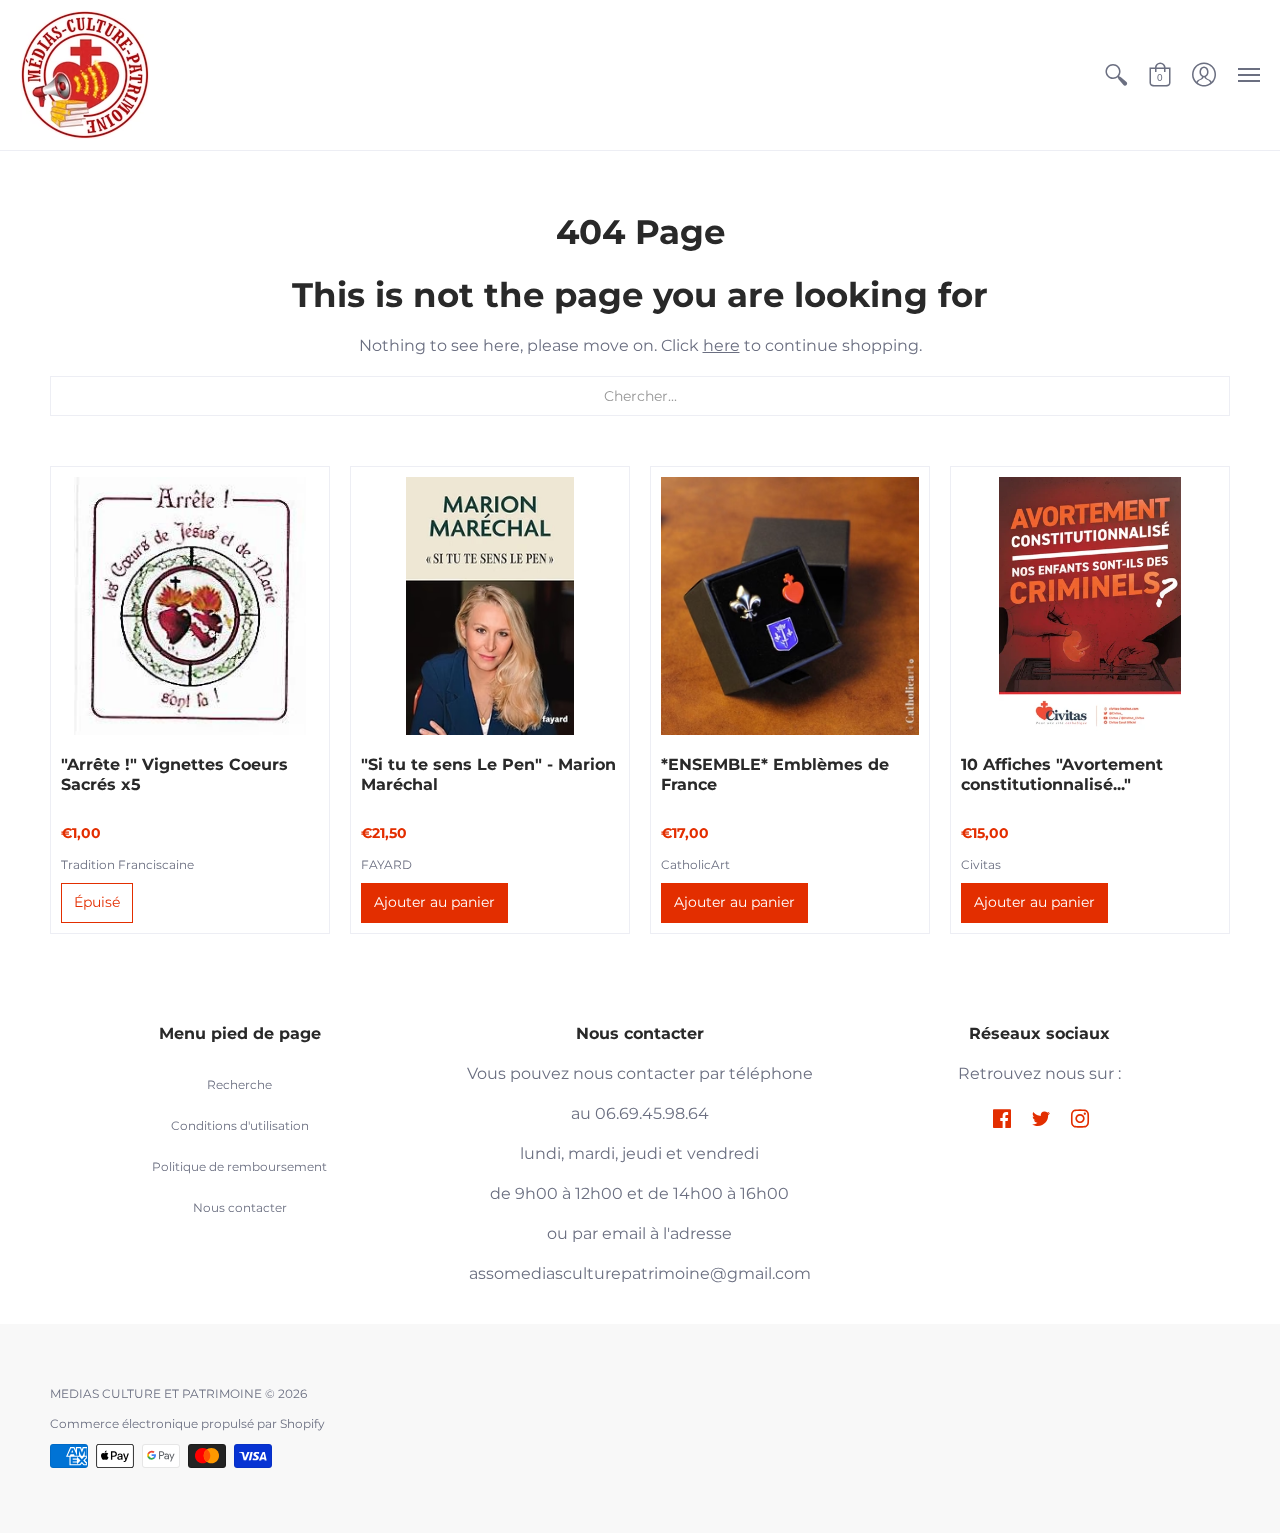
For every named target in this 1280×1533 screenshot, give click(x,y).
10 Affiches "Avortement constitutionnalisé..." (1062, 774)
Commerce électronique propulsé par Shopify (187, 1423)
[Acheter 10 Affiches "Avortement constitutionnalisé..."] (1090, 606)
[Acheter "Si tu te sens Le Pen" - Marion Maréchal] (490, 606)
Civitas (981, 864)
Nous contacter (240, 1207)
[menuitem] (1116, 75)
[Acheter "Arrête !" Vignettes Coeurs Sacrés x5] (190, 606)
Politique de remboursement (239, 1166)
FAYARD (386, 864)
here (721, 345)
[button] (1116, 75)
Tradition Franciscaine (127, 864)
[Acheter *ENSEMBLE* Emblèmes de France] (790, 606)
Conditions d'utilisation (240, 1125)
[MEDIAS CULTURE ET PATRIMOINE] (85, 75)
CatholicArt (695, 864)
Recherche (239, 1084)
